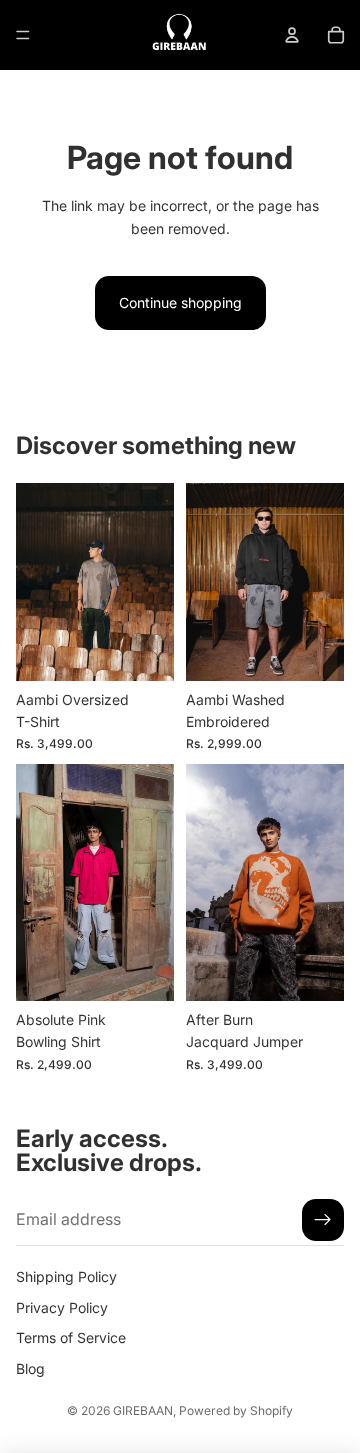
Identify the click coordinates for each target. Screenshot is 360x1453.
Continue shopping (180, 302)
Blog (30, 1367)
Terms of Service (71, 1337)
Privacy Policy (62, 1307)
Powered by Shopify (236, 1410)
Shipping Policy (66, 1276)
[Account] (292, 35)
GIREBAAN (143, 1410)
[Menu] (23, 35)
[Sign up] (323, 1220)
